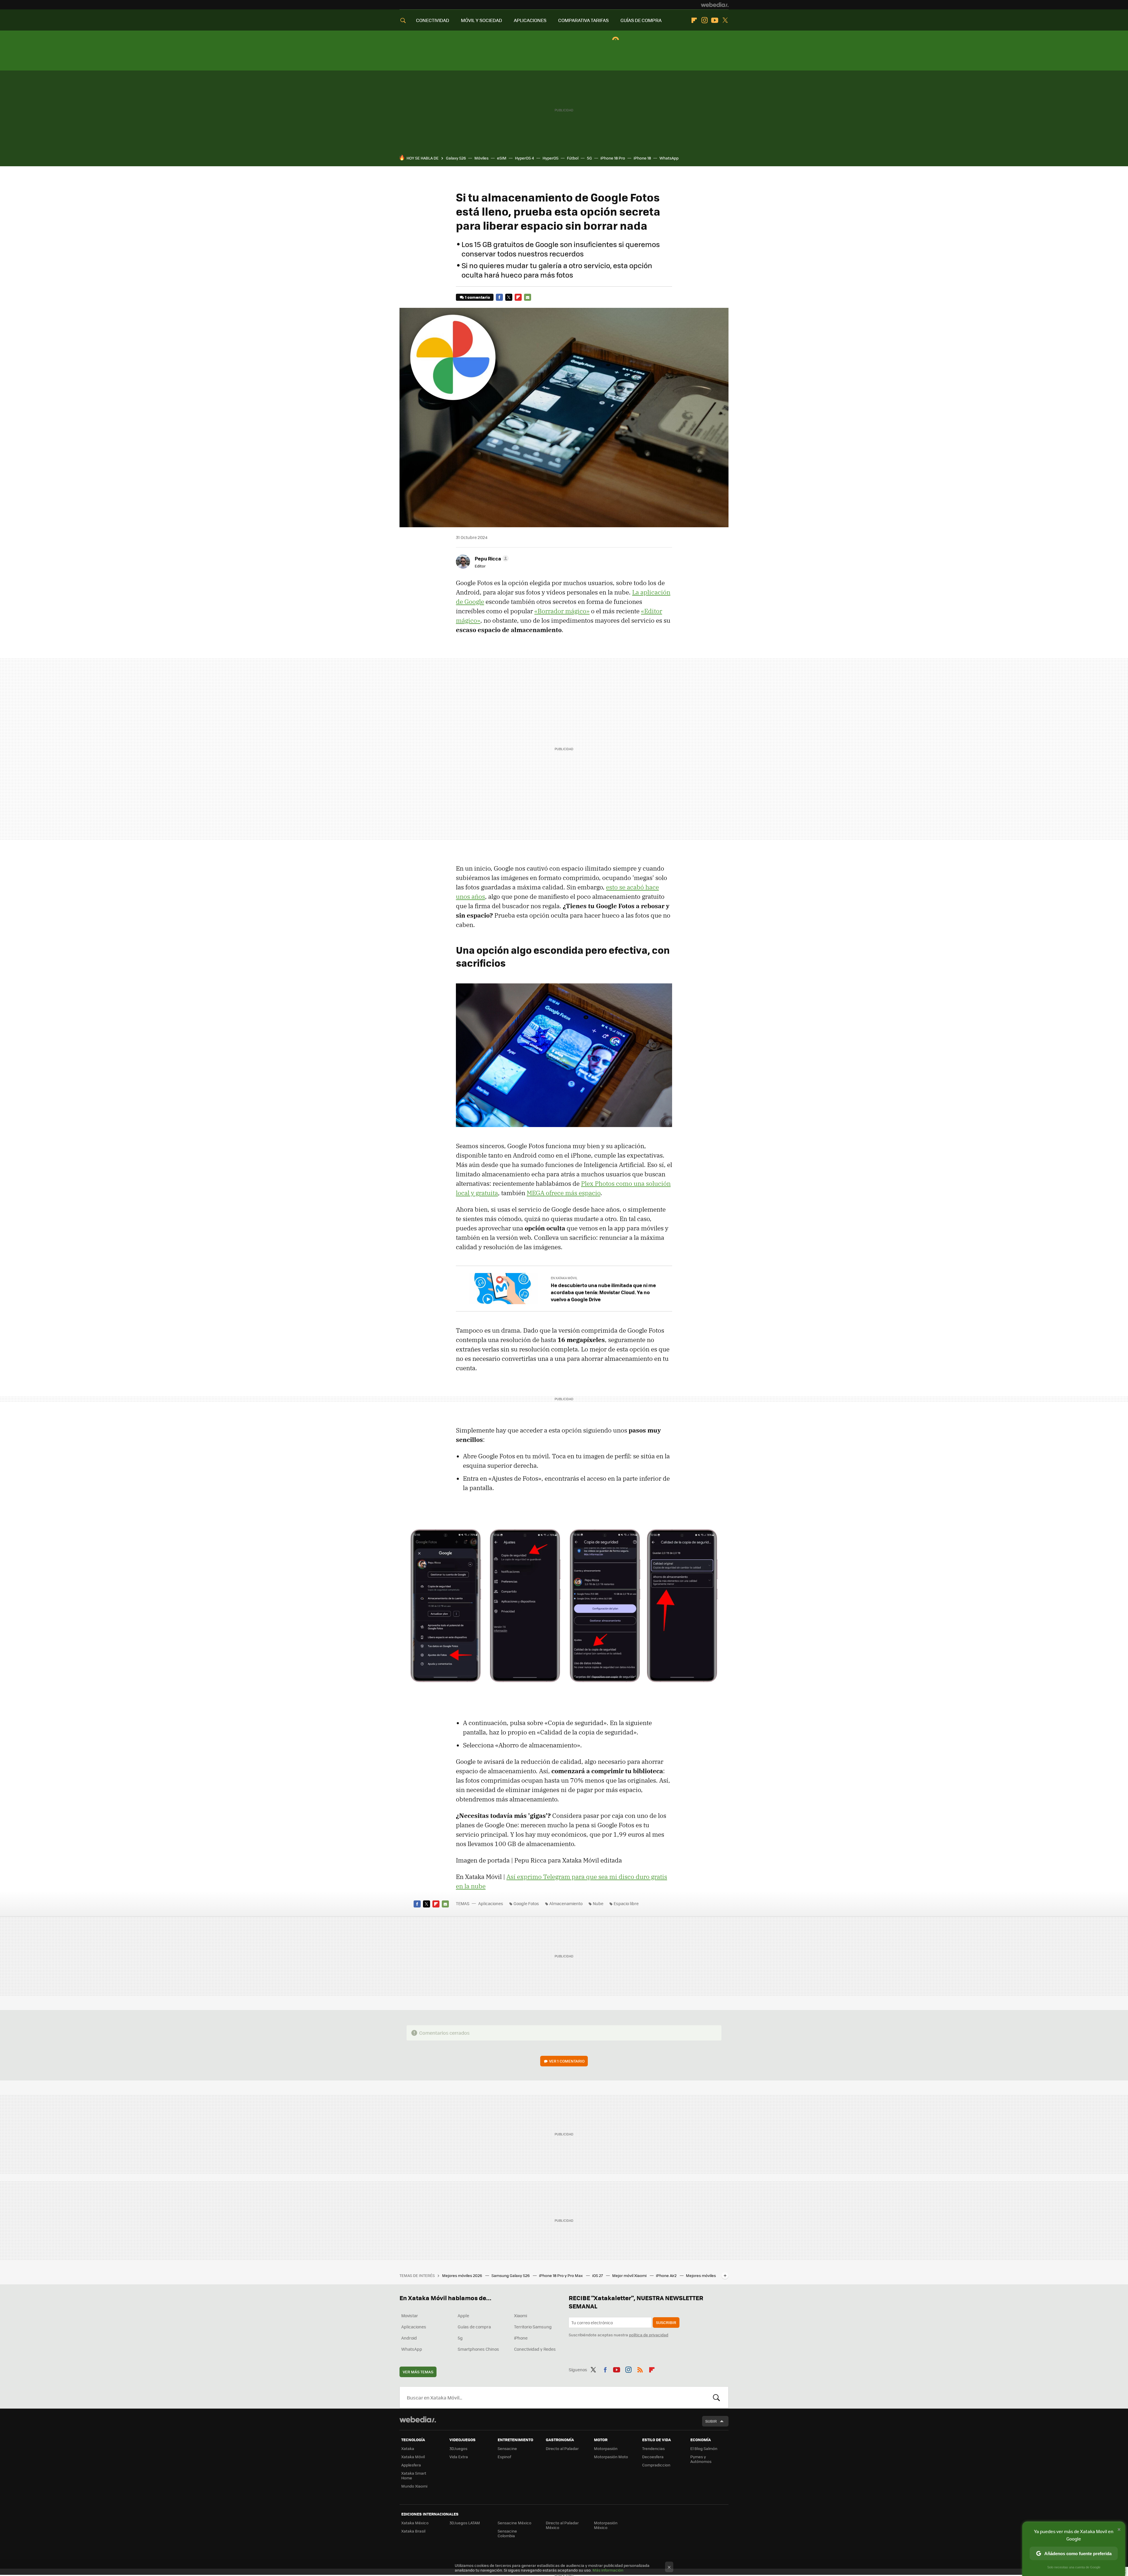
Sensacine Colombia (507, 2533)
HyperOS (550, 158)
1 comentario (477, 297)
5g (460, 2338)
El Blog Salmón (704, 2448)
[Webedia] (715, 5)
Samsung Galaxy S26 (511, 2275)
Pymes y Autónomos (701, 2459)
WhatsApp (669, 158)
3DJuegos (458, 2448)
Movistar (410, 2315)
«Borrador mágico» (562, 611)
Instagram (704, 20)
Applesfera (411, 2465)
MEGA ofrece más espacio (564, 1193)
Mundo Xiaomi (414, 2486)
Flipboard (694, 20)
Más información (608, 2570)
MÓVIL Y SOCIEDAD (481, 20)
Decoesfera (653, 2457)
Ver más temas (418, 2372)
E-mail (528, 297)
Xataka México (415, 2523)
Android (409, 2338)
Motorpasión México (606, 2525)
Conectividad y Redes (535, 2349)
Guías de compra (474, 2327)
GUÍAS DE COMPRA (641, 20)
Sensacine (507, 2448)
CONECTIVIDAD (433, 20)
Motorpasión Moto (611, 2457)
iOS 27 (598, 2275)
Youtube (715, 20)
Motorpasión (606, 2448)
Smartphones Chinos (478, 2349)
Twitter (725, 20)
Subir (711, 2421)
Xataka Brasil (413, 2531)
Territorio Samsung (533, 2327)
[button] (491, 558)
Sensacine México (515, 2523)
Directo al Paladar (562, 2448)
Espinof (504, 2457)
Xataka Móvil (413, 2457)
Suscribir (666, 2322)
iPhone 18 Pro (613, 158)
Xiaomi (521, 2315)
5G (589, 158)
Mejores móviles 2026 (463, 2275)
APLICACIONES (530, 20)
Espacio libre (626, 1903)
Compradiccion (656, 2465)
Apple (463, 2315)
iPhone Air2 (667, 2275)
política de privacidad (649, 2335)
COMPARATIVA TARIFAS (583, 20)
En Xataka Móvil (564, 1278)
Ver (567, 2061)
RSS (640, 2369)
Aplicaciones (491, 1903)
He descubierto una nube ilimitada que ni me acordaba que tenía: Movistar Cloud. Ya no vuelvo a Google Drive (603, 1292)
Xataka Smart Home (414, 2475)
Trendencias (653, 2448)
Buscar (716, 2397)
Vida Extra (459, 2457)
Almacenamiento (566, 1903)
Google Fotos (526, 1903)
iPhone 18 (642, 158)
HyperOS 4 (524, 158)
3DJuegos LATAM (465, 2523)
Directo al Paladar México (562, 2525)
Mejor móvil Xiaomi (630, 2275)
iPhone (521, 2338)
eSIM (502, 158)
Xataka (408, 2448)
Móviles (481, 158)
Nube (598, 1903)
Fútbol (573, 158)
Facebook (499, 297)
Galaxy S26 (456, 158)
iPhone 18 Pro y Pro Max (561, 2275)
